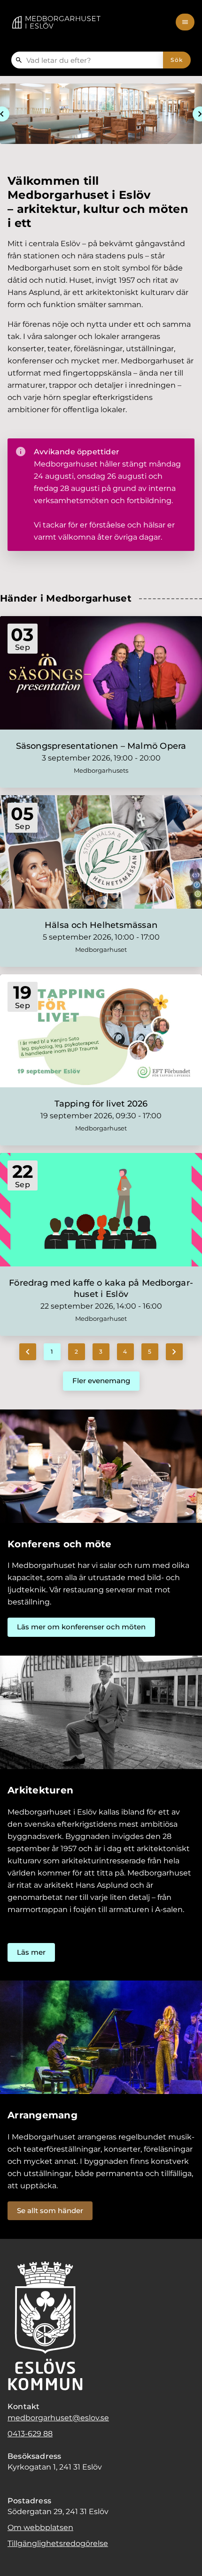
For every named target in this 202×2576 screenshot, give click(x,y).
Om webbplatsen (40, 2527)
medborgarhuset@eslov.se (58, 2418)
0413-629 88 (30, 2434)
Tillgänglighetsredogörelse (58, 2543)
